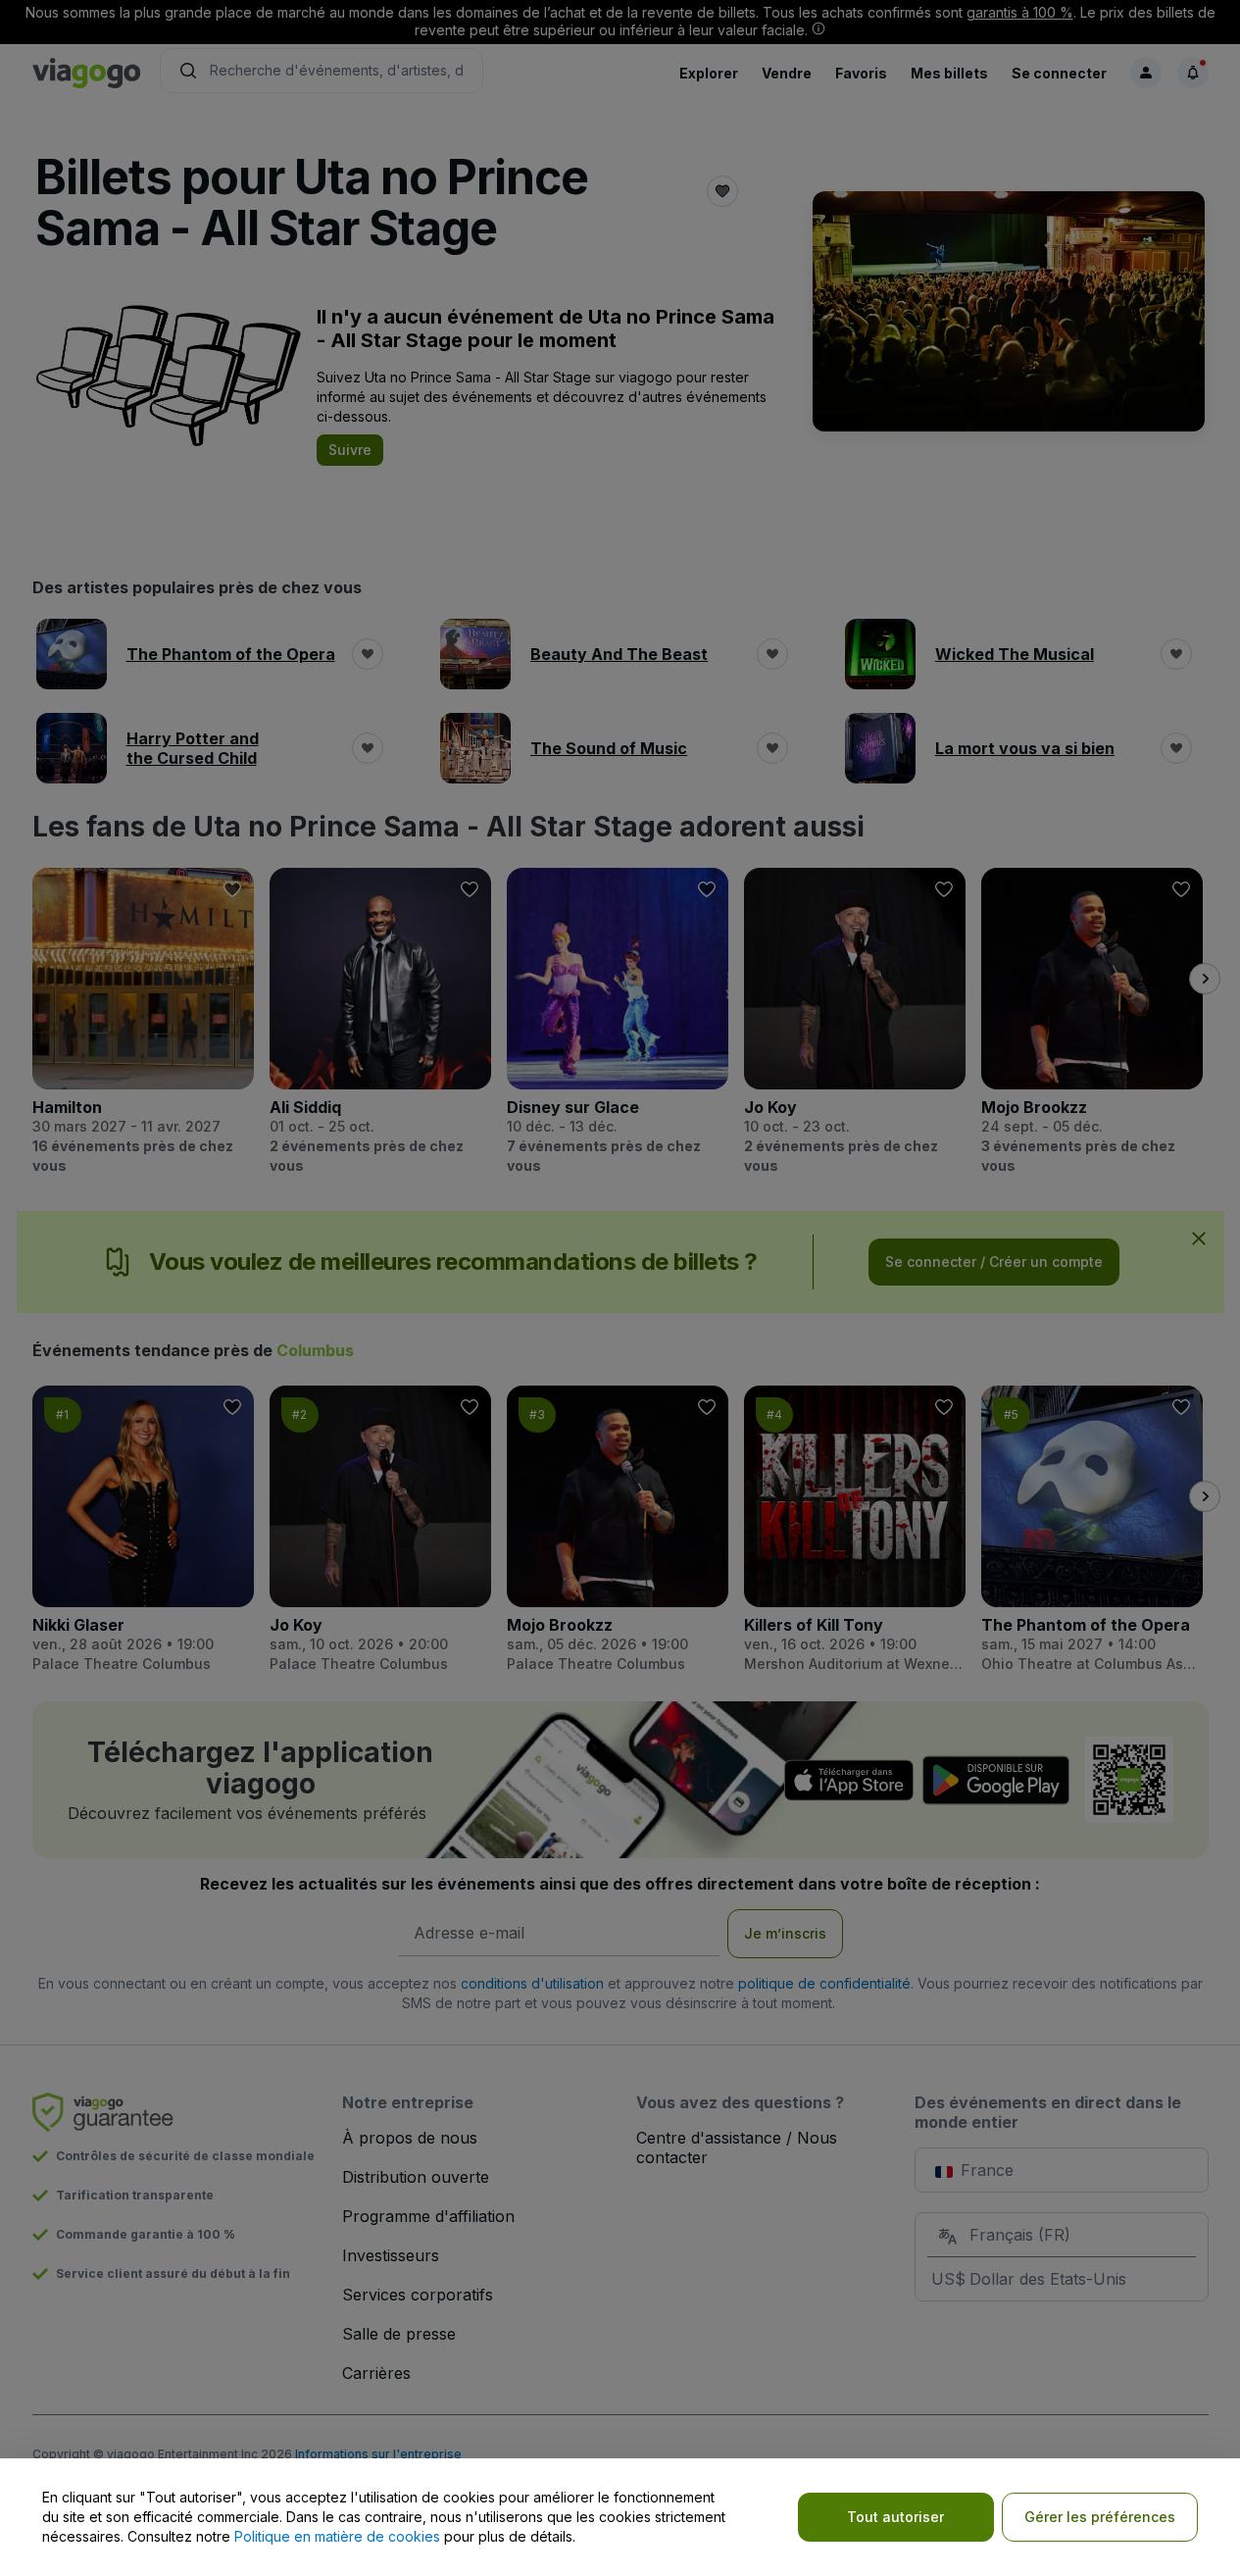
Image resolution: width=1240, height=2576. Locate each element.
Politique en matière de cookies (337, 2536)
